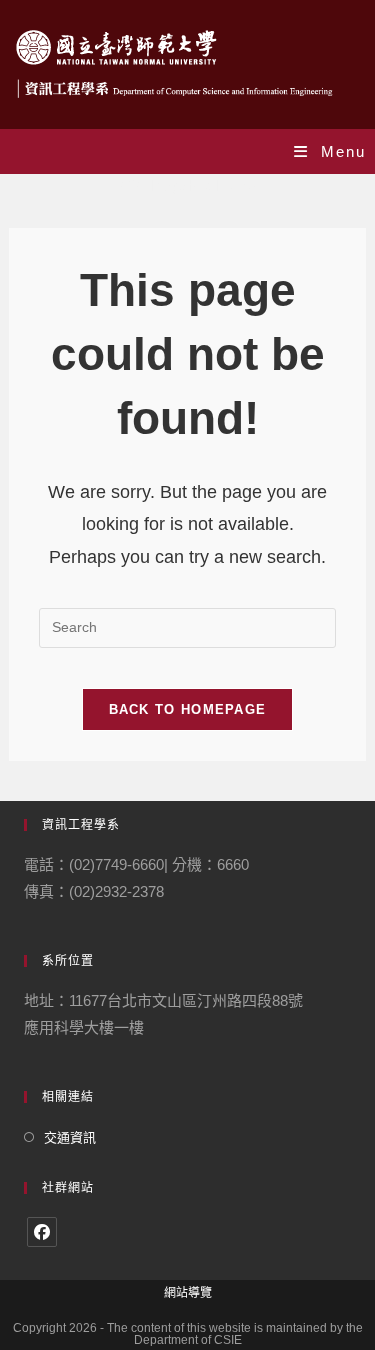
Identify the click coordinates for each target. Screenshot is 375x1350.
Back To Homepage (188, 709)
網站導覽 (188, 1293)
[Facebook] (42, 1232)
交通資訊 (70, 1137)
